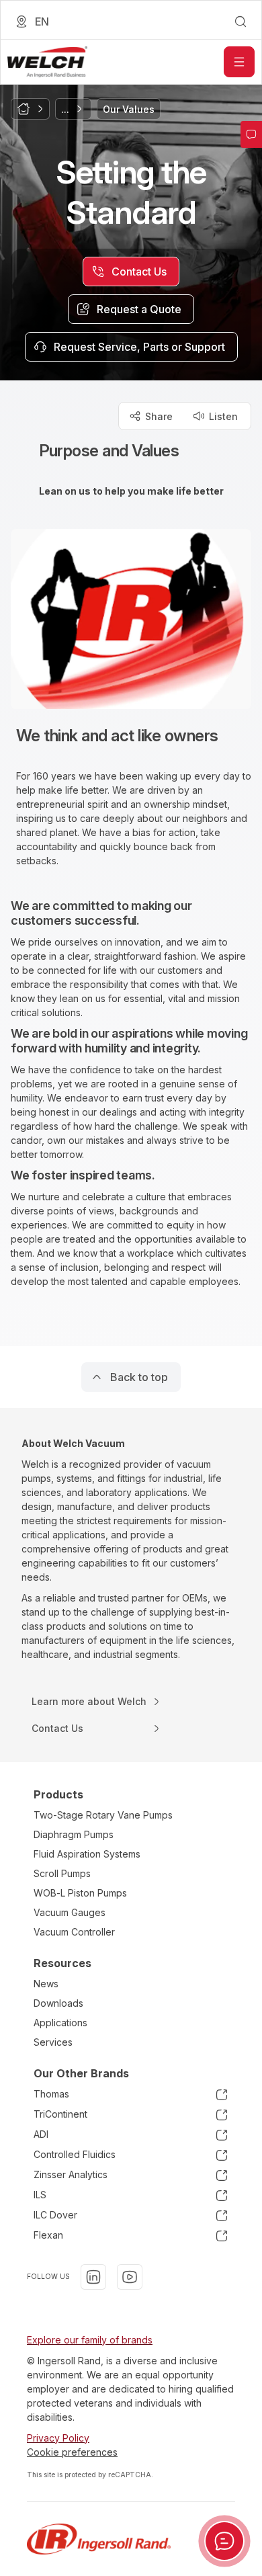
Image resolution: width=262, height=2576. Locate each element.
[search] (241, 22)
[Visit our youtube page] (130, 2277)
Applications (60, 2023)
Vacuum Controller (74, 1932)
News (46, 1984)
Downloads (58, 2003)
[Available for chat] (224, 2541)
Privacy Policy (58, 2438)
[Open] (239, 62)
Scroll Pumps (62, 1873)
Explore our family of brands (90, 2340)
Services (53, 2042)
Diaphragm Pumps (74, 1834)
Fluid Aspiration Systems (87, 1854)
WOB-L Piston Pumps (80, 1893)
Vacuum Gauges (70, 1912)
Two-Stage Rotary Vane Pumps (103, 1815)
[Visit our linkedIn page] (93, 2277)
